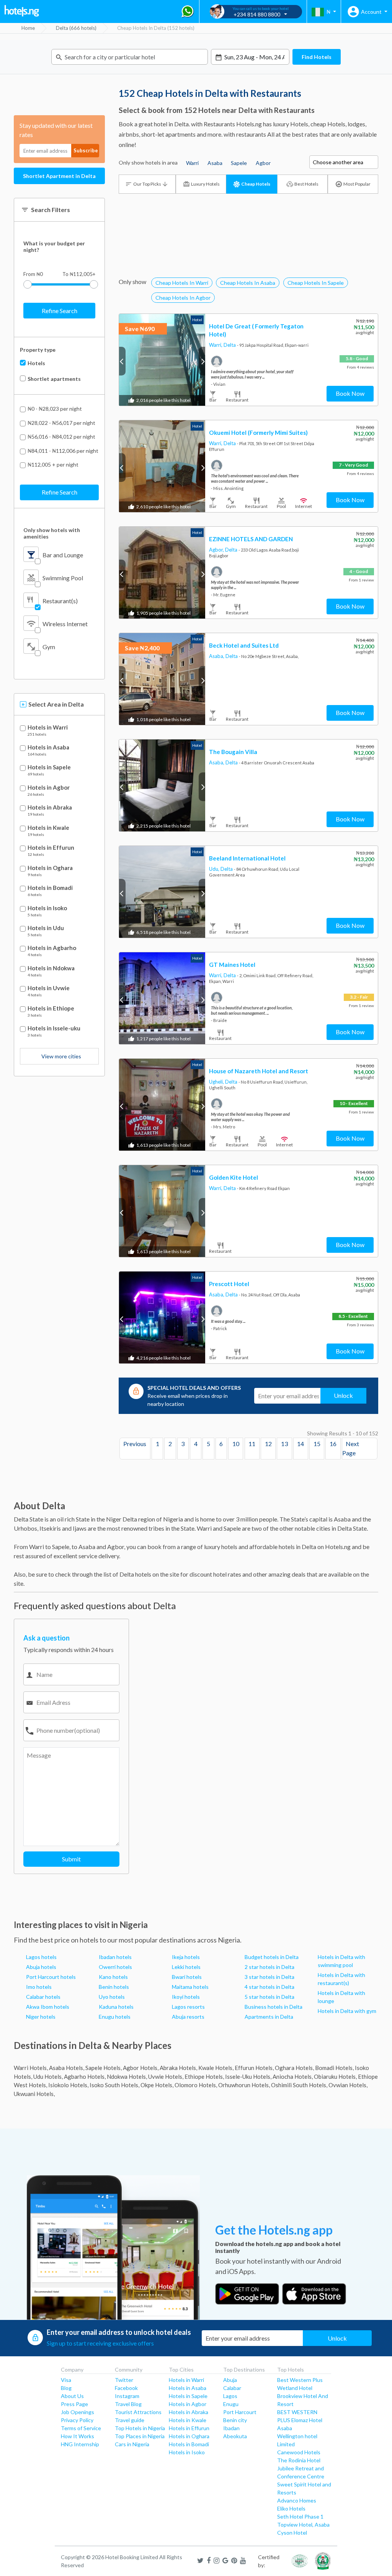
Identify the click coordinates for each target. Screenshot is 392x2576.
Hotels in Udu (46, 928)
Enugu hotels (115, 2017)
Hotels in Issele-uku (54, 1028)
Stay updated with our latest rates (56, 130)
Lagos (230, 2396)
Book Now (350, 393)
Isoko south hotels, (114, 2085)
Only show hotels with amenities (52, 533)
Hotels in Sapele (49, 767)
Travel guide (130, 2420)
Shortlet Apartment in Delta (59, 176)
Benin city (235, 2420)
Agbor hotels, (141, 2068)
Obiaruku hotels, (335, 2076)
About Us (72, 2396)
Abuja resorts (188, 2017)
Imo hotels (39, 1987)
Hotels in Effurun (51, 848)
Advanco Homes (297, 2500)
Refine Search (60, 311)
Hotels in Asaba (48, 747)
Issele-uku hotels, (248, 2076)
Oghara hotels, (294, 2068)
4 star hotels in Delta (269, 1987)
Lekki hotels (186, 1967)
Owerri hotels (115, 1967)
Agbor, (217, 550)
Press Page (74, 2404)
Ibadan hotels (115, 1957)
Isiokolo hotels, (68, 2085)
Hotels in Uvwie (49, 988)
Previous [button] (122, 361)
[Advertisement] (248, 247)
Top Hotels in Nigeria (140, 2428)
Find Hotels (317, 57)
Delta (230, 345)
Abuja (230, 2380)
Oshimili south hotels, (299, 2085)
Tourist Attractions (138, 2412)
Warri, (216, 345)
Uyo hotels (112, 1997)
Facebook (126, 2388)
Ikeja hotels (186, 1957)
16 (333, 1444)
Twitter (124, 2380)
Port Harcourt (240, 2412)
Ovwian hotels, (348, 2085)
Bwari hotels (187, 1977)
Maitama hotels (190, 1987)
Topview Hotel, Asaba (303, 2525)
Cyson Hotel (292, 2533)
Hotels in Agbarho (52, 948)
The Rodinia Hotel (299, 2460)
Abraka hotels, (178, 2068)
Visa (66, 2380)
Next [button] (202, 361)
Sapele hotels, (104, 2068)
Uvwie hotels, (166, 2076)
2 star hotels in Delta (269, 1967)
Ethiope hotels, (204, 2076)
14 (301, 1444)
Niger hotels (41, 2017)
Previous (135, 1444)
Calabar (232, 2388)
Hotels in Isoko (47, 908)
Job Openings (78, 2412)
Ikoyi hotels (186, 1997)
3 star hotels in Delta (269, 1977)
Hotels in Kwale (48, 828)
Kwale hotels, (216, 2068)
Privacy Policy (77, 2420)
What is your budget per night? (54, 246)
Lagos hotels (41, 1957)
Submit (71, 1859)
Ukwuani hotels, (34, 2094)
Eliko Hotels (291, 2508)
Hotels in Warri (48, 727)
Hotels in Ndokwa (51, 968)
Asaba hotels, (67, 2068)
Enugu (231, 2404)
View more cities (61, 1056)
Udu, (215, 869)
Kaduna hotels (116, 2007)
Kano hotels (113, 1977)
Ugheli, (217, 1082)
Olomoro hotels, (196, 2085)
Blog (66, 2388)
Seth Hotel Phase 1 (300, 2516)
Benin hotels (114, 1987)
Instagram (127, 2396)
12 (268, 1444)
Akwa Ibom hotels (48, 2007)
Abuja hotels (41, 1967)
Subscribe (86, 150)
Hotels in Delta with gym (347, 2011)
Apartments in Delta (269, 2017)
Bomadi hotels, (334, 2068)
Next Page (351, 1449)
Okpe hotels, (157, 2085)
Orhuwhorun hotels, (244, 2085)
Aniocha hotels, (293, 2076)
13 (284, 1444)
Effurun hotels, (254, 2068)
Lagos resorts (188, 2007)
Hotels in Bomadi (50, 888)
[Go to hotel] (162, 360)
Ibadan (231, 2428)
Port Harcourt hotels (51, 1977)
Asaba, (217, 656)
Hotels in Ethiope (51, 1008)
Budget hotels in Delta (272, 1957)
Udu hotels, (48, 2076)
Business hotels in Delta (274, 2007)
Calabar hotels (43, 1997)
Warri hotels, (31, 2068)
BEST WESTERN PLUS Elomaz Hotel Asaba (300, 2420)
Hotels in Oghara (50, 868)
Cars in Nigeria (132, 2444)
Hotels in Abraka (50, 807)
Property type (38, 350)
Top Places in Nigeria (140, 2436)
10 (236, 1444)
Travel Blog (128, 2404)
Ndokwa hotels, (127, 2076)
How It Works (78, 2436)
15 (317, 1444)
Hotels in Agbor (49, 788)
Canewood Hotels (299, 2452)
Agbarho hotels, (85, 2076)
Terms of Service (81, 2428)
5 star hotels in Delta (269, 1997)
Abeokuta (235, 2436)
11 (252, 1444)
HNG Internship (80, 2444)
